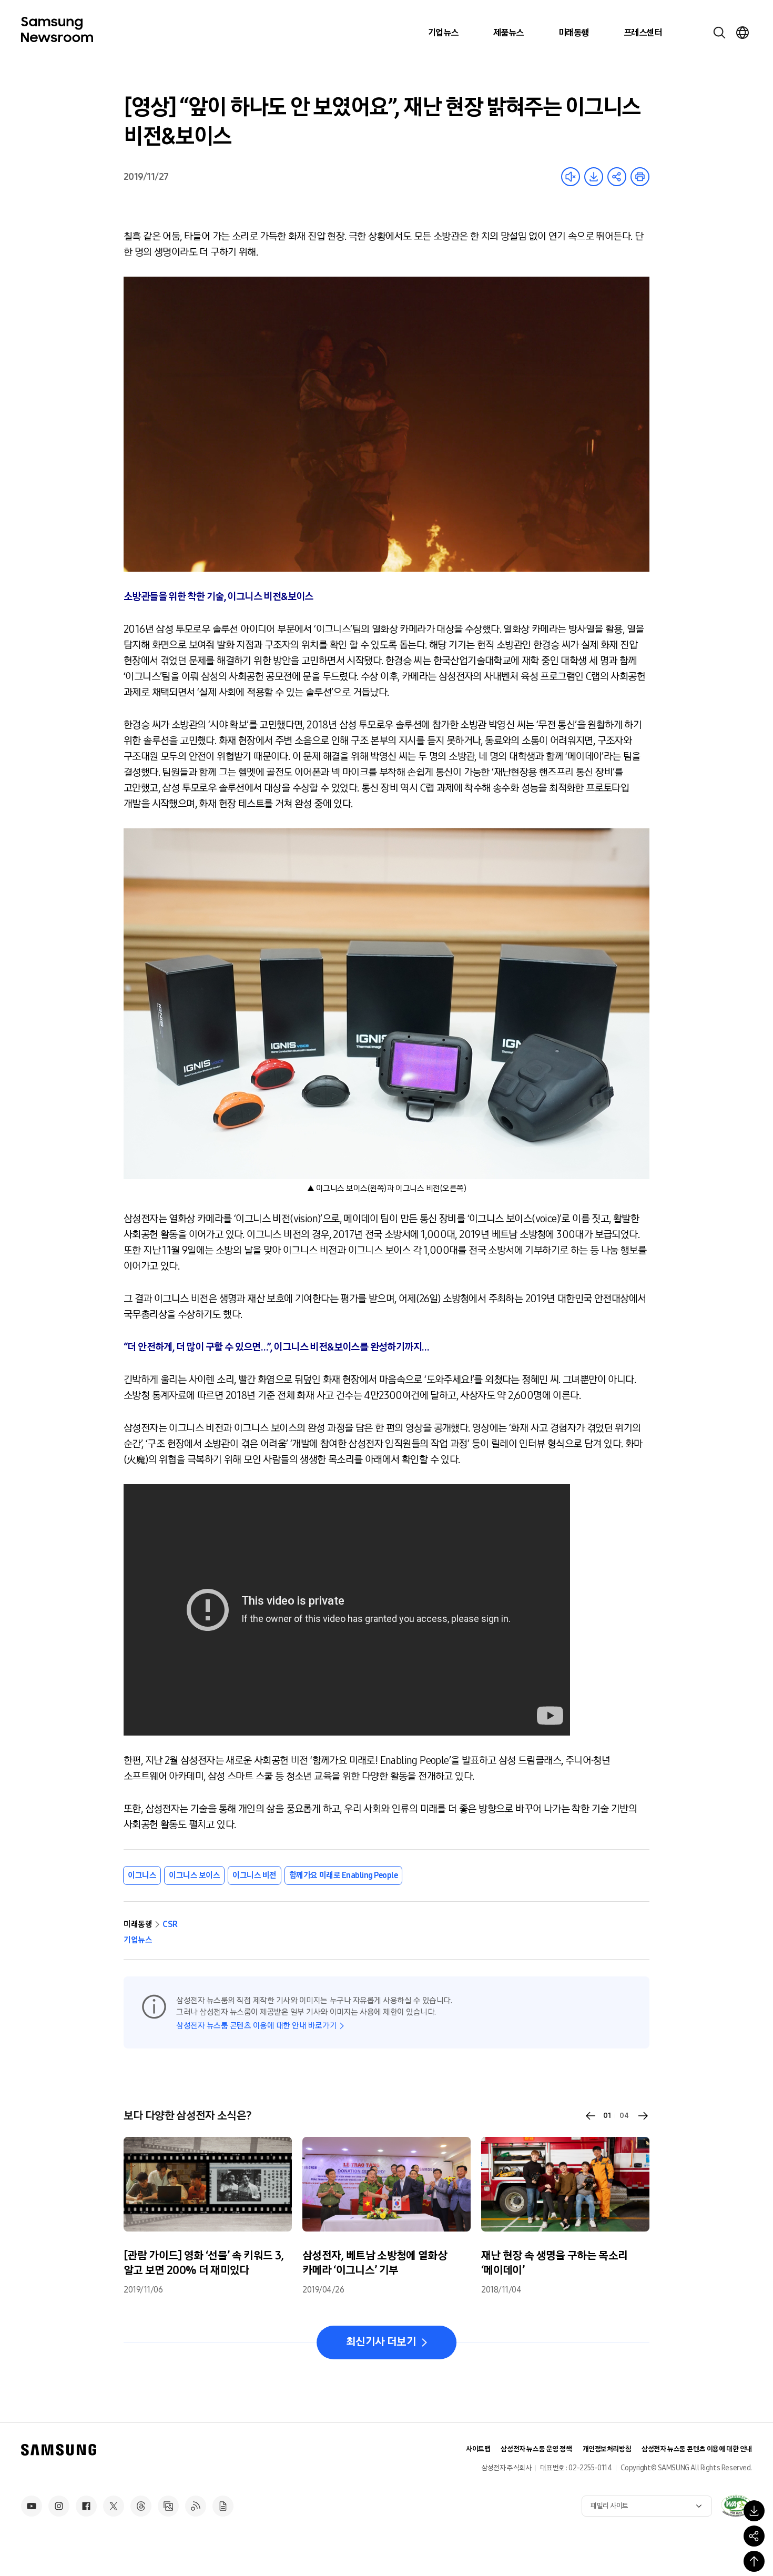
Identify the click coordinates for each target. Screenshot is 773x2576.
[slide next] (643, 2116)
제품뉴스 (508, 33)
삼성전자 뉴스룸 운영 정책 (536, 2449)
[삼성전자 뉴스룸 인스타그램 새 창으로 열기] (59, 2506)
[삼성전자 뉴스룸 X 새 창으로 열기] (114, 2506)
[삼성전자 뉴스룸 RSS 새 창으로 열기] (196, 2506)
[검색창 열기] (719, 33)
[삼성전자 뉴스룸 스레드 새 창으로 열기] (141, 2506)
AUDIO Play (571, 177)
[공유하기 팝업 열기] (754, 2536)
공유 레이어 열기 (617, 177)
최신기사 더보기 (381, 2342)
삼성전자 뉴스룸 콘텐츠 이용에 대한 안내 (697, 2449)
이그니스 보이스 (194, 1875)
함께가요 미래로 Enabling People (343, 1875)
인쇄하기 (640, 177)
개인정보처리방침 (607, 2449)
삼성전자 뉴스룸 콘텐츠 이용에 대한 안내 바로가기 (256, 2026)
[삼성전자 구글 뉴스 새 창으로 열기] (223, 2506)
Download (594, 177)
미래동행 (574, 33)
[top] (754, 2561)
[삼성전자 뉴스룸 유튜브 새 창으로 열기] (32, 2506)
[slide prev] (591, 2116)
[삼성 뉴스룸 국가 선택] (743, 33)
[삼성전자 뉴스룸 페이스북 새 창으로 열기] (86, 2506)
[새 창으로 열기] (736, 2506)
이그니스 (142, 1875)
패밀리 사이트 (609, 2506)
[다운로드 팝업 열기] (754, 2511)
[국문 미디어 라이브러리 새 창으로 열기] (168, 2506)
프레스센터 (643, 33)
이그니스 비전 (255, 1875)
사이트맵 (478, 2449)
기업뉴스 (443, 33)
